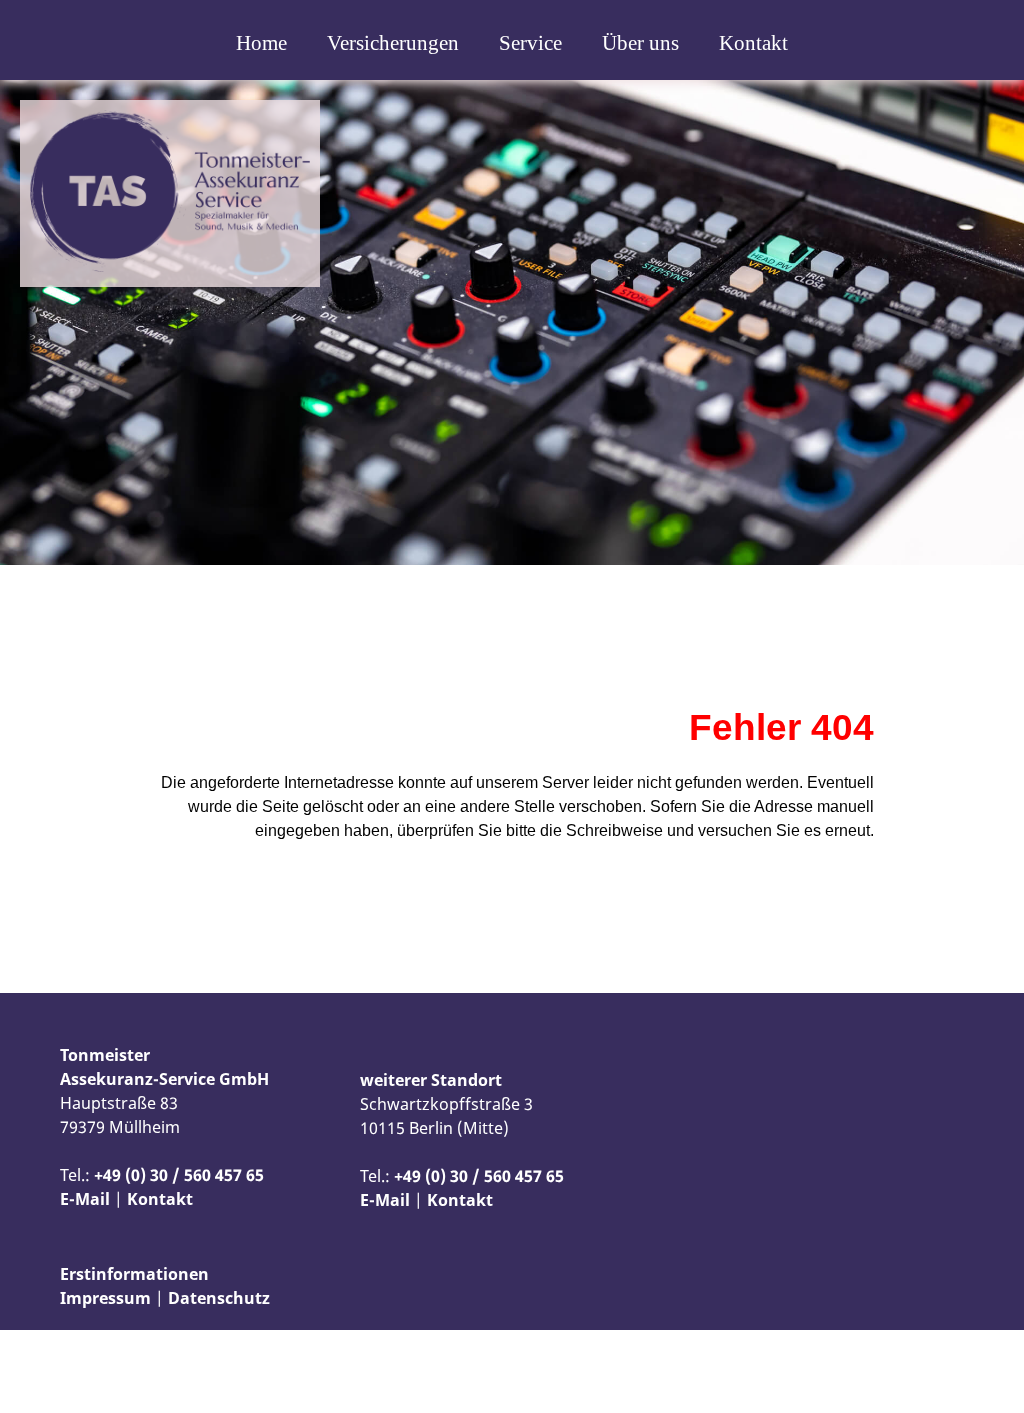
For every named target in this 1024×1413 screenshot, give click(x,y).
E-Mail (85, 1199)
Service (530, 43)
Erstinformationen (134, 1274)
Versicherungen (393, 43)
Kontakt (753, 43)
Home (261, 43)
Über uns (640, 43)
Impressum (105, 1298)
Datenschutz (219, 1298)
